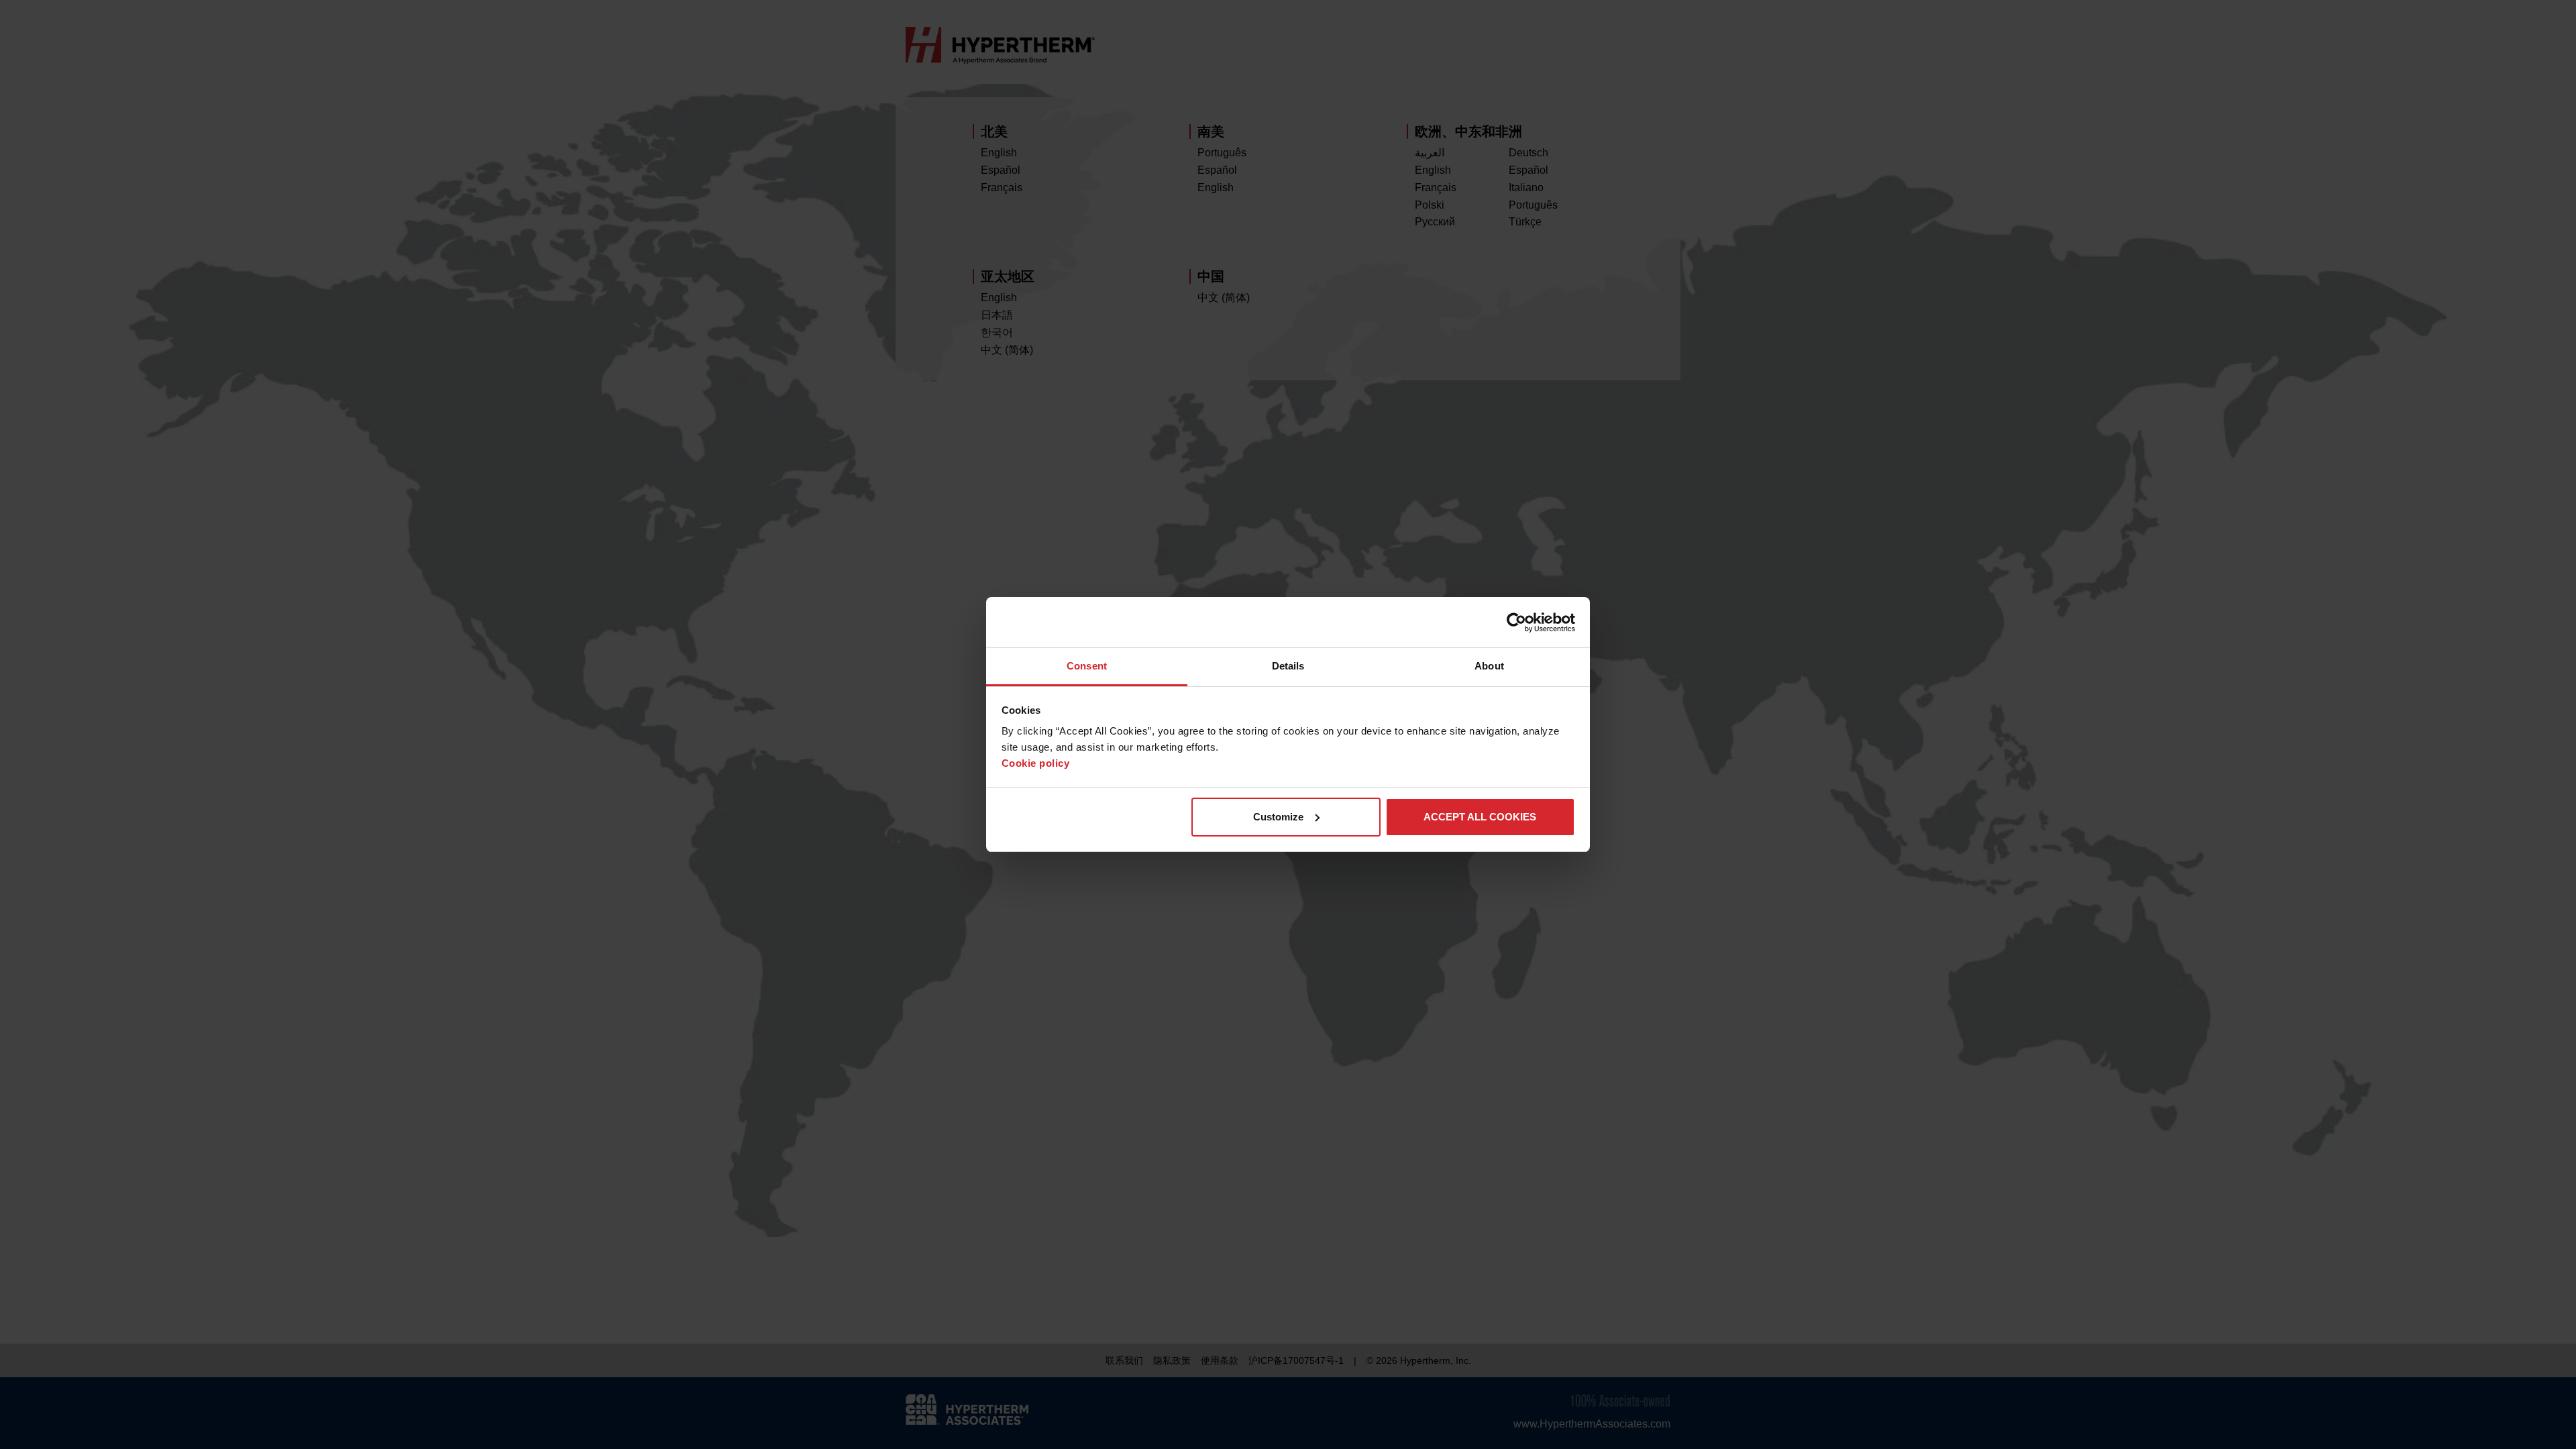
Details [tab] (1288, 666)
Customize (1278, 817)
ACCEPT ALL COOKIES (1480, 817)
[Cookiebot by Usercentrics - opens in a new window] (1516, 623)
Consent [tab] (1087, 666)
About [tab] (1489, 666)
